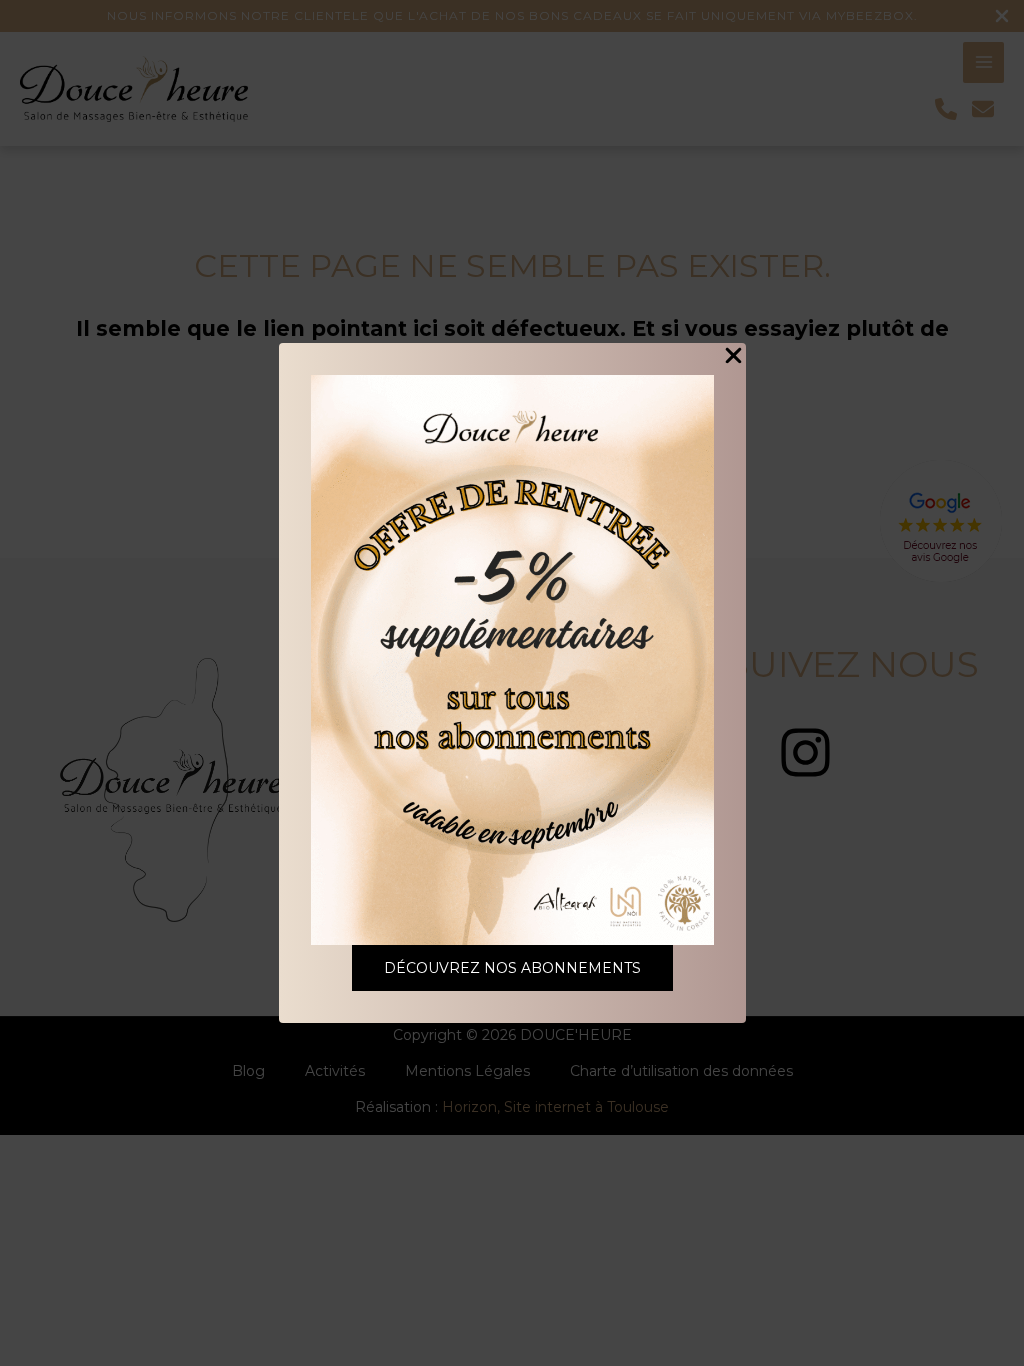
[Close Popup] (733, 356)
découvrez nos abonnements (512, 968)
